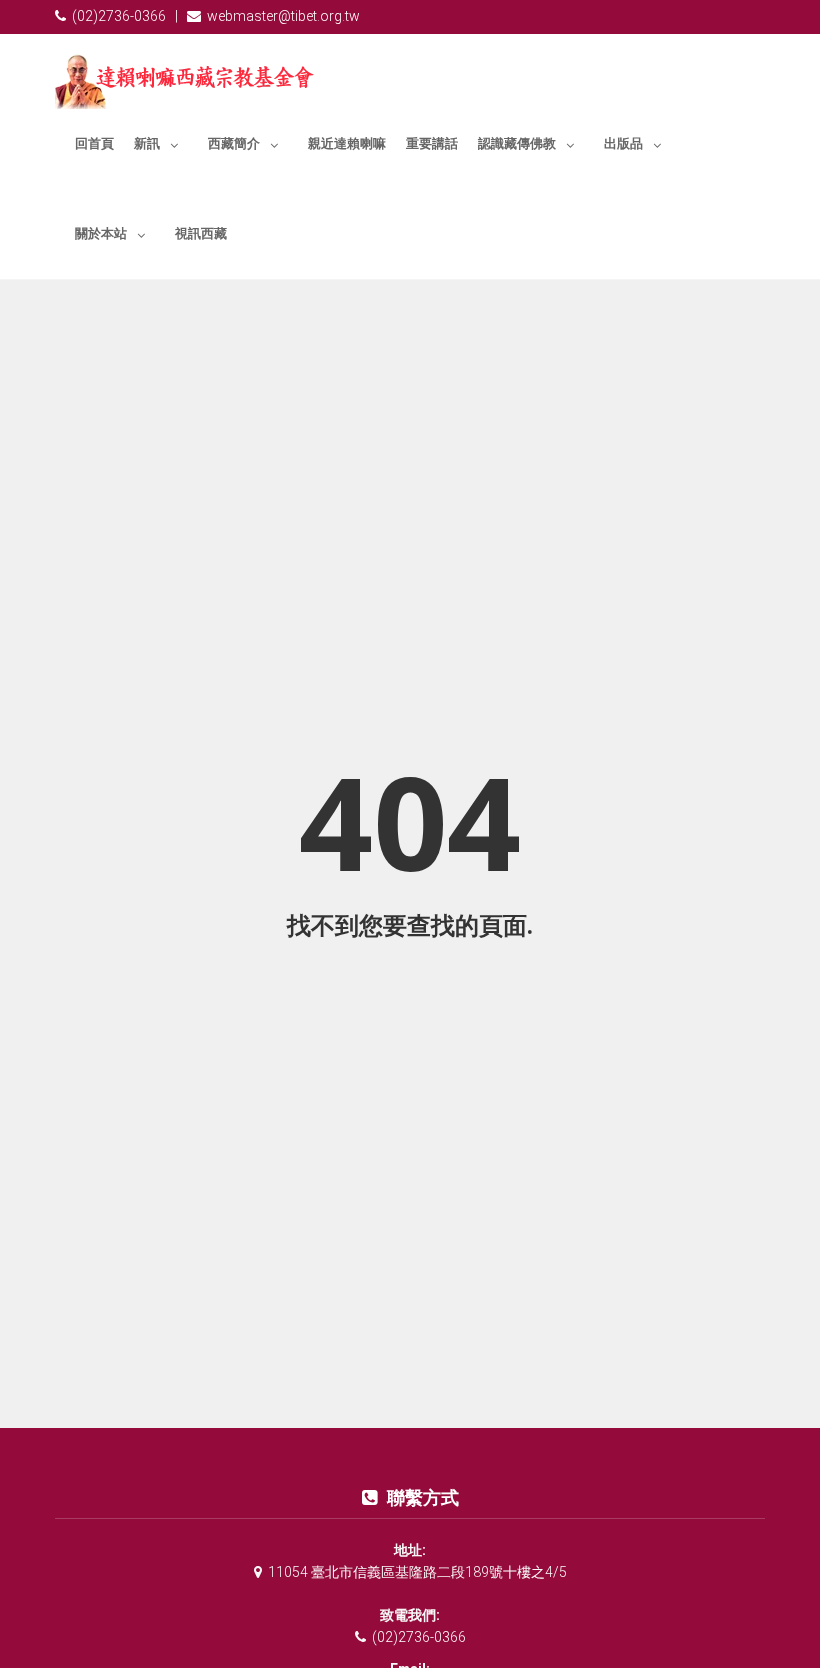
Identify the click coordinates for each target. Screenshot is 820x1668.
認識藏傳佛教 (517, 143)
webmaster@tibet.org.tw (283, 16)
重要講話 (432, 143)
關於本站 (101, 233)
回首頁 (94, 143)
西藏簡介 (234, 143)
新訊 (147, 143)
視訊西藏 (201, 233)
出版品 (623, 143)
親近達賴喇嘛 (347, 143)
